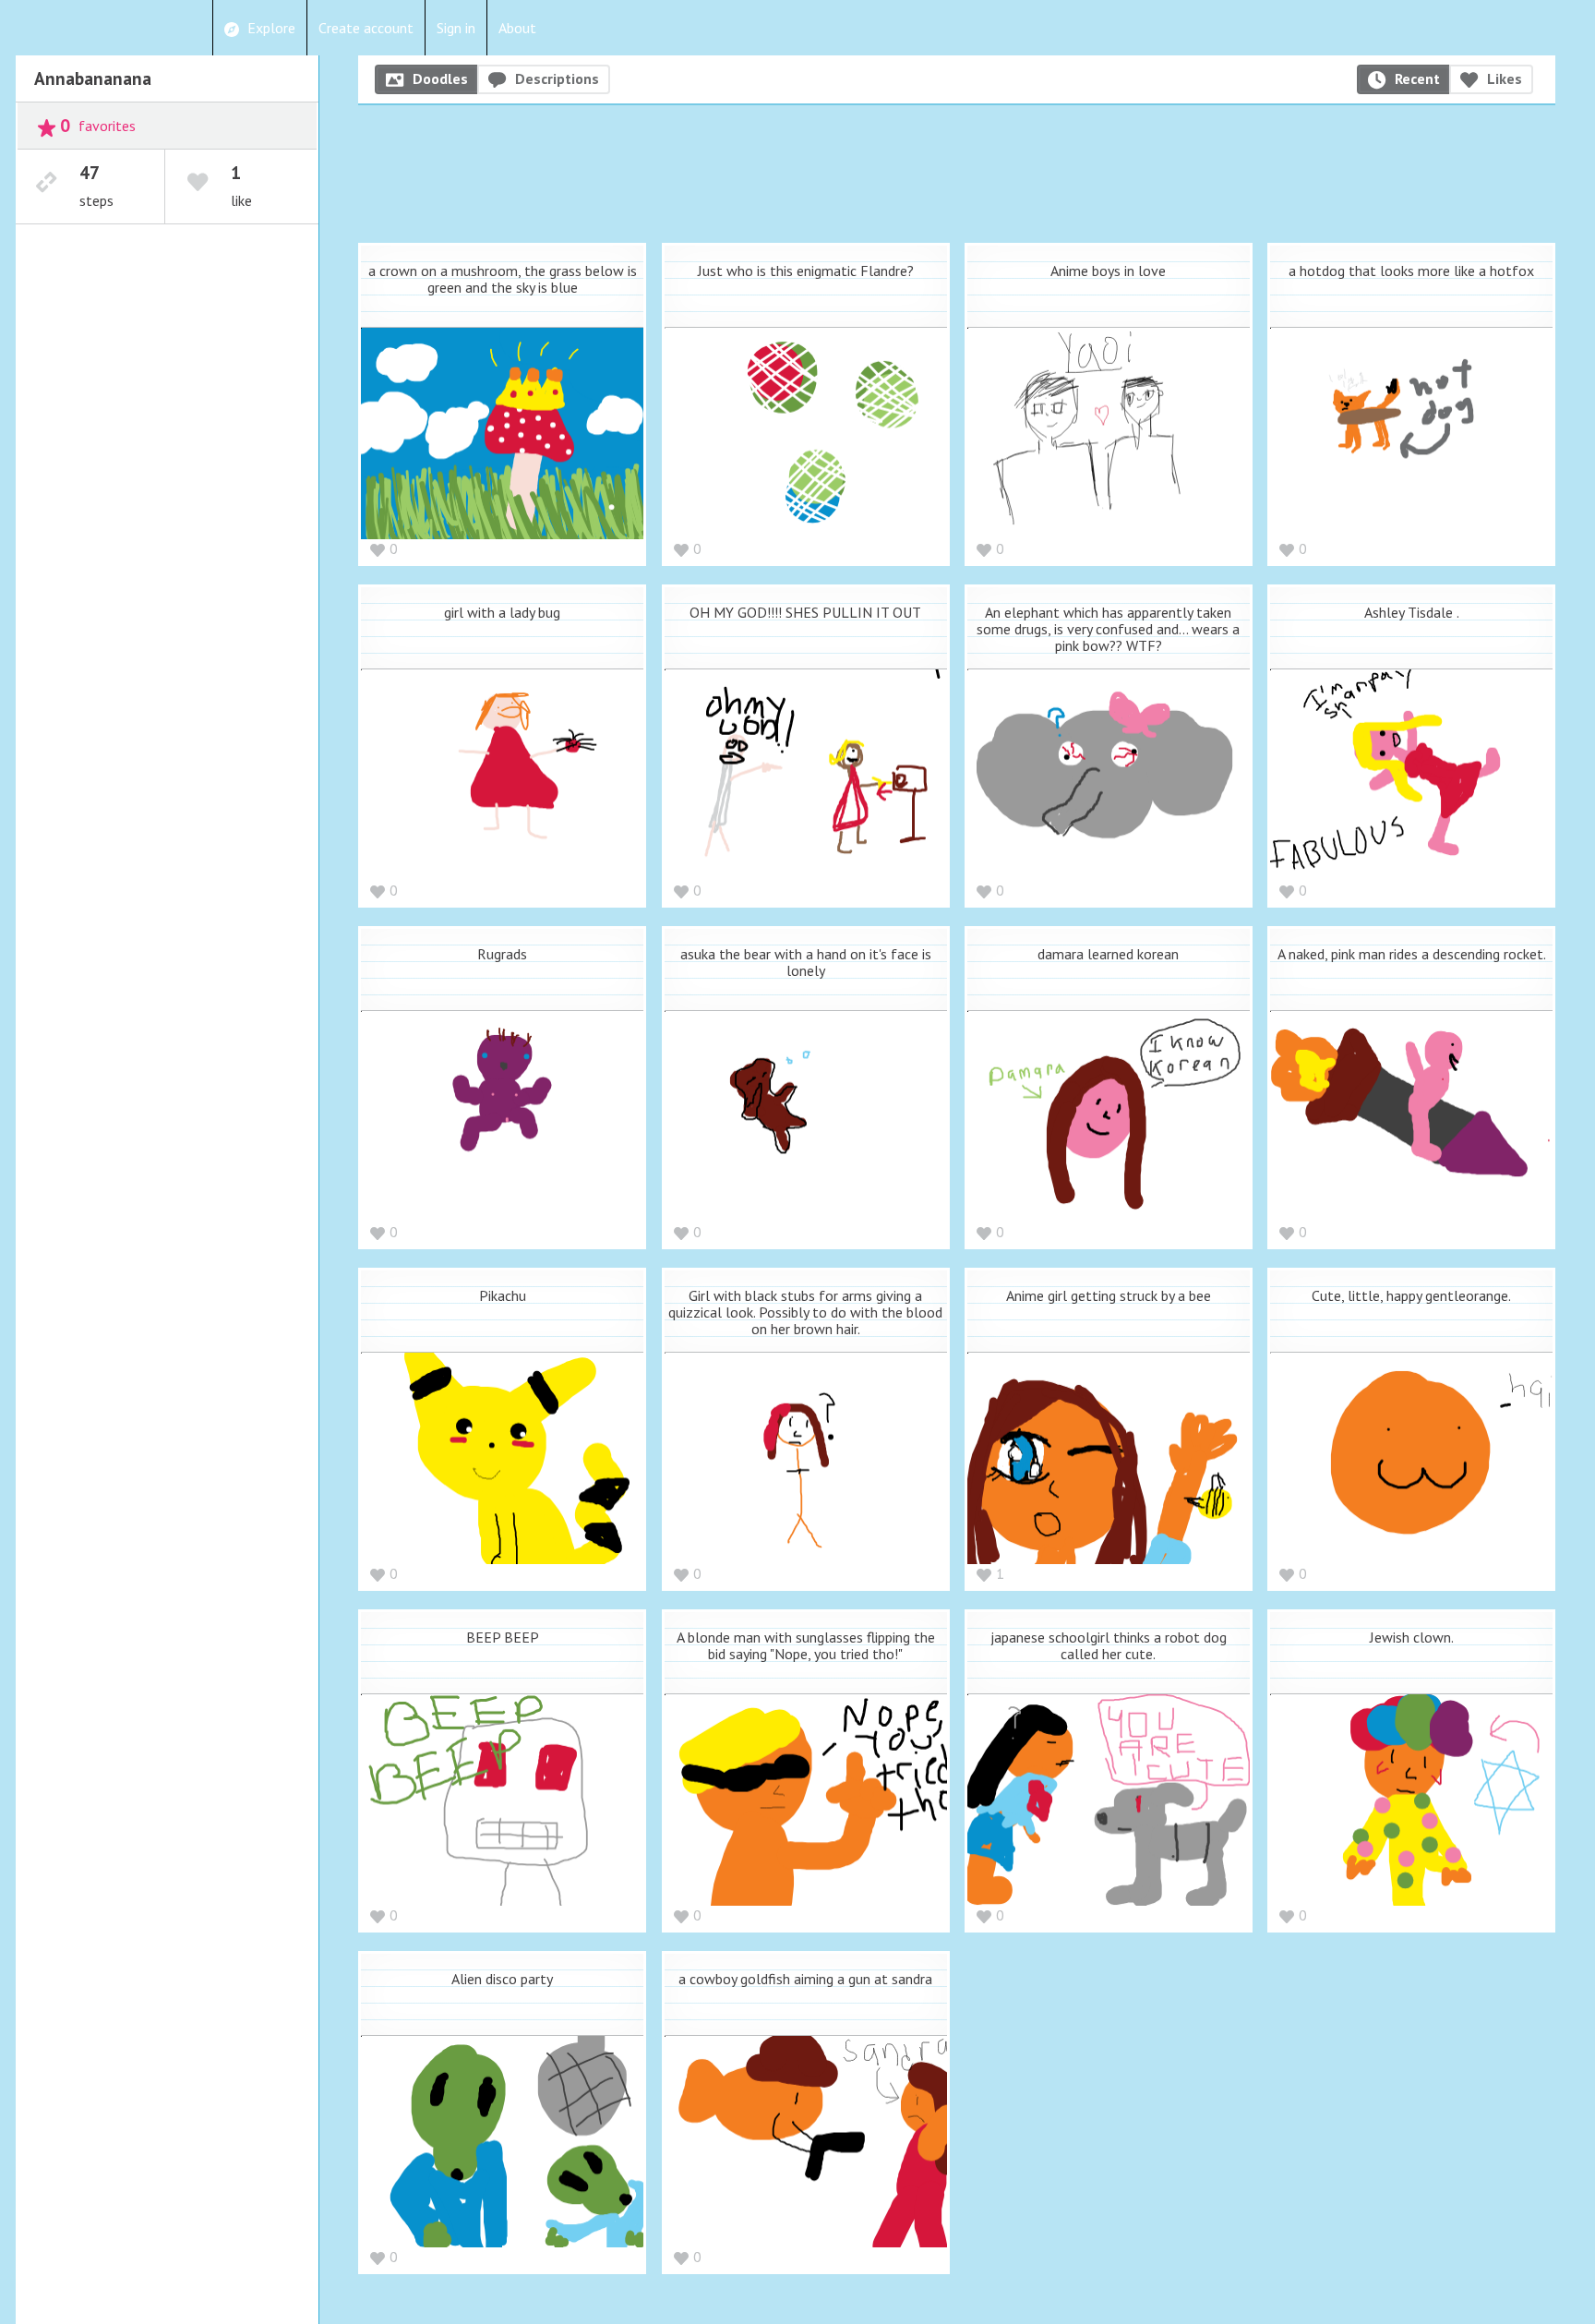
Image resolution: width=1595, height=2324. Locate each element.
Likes (1505, 78)
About (517, 28)
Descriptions (557, 78)
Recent (1417, 78)
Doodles (440, 78)
